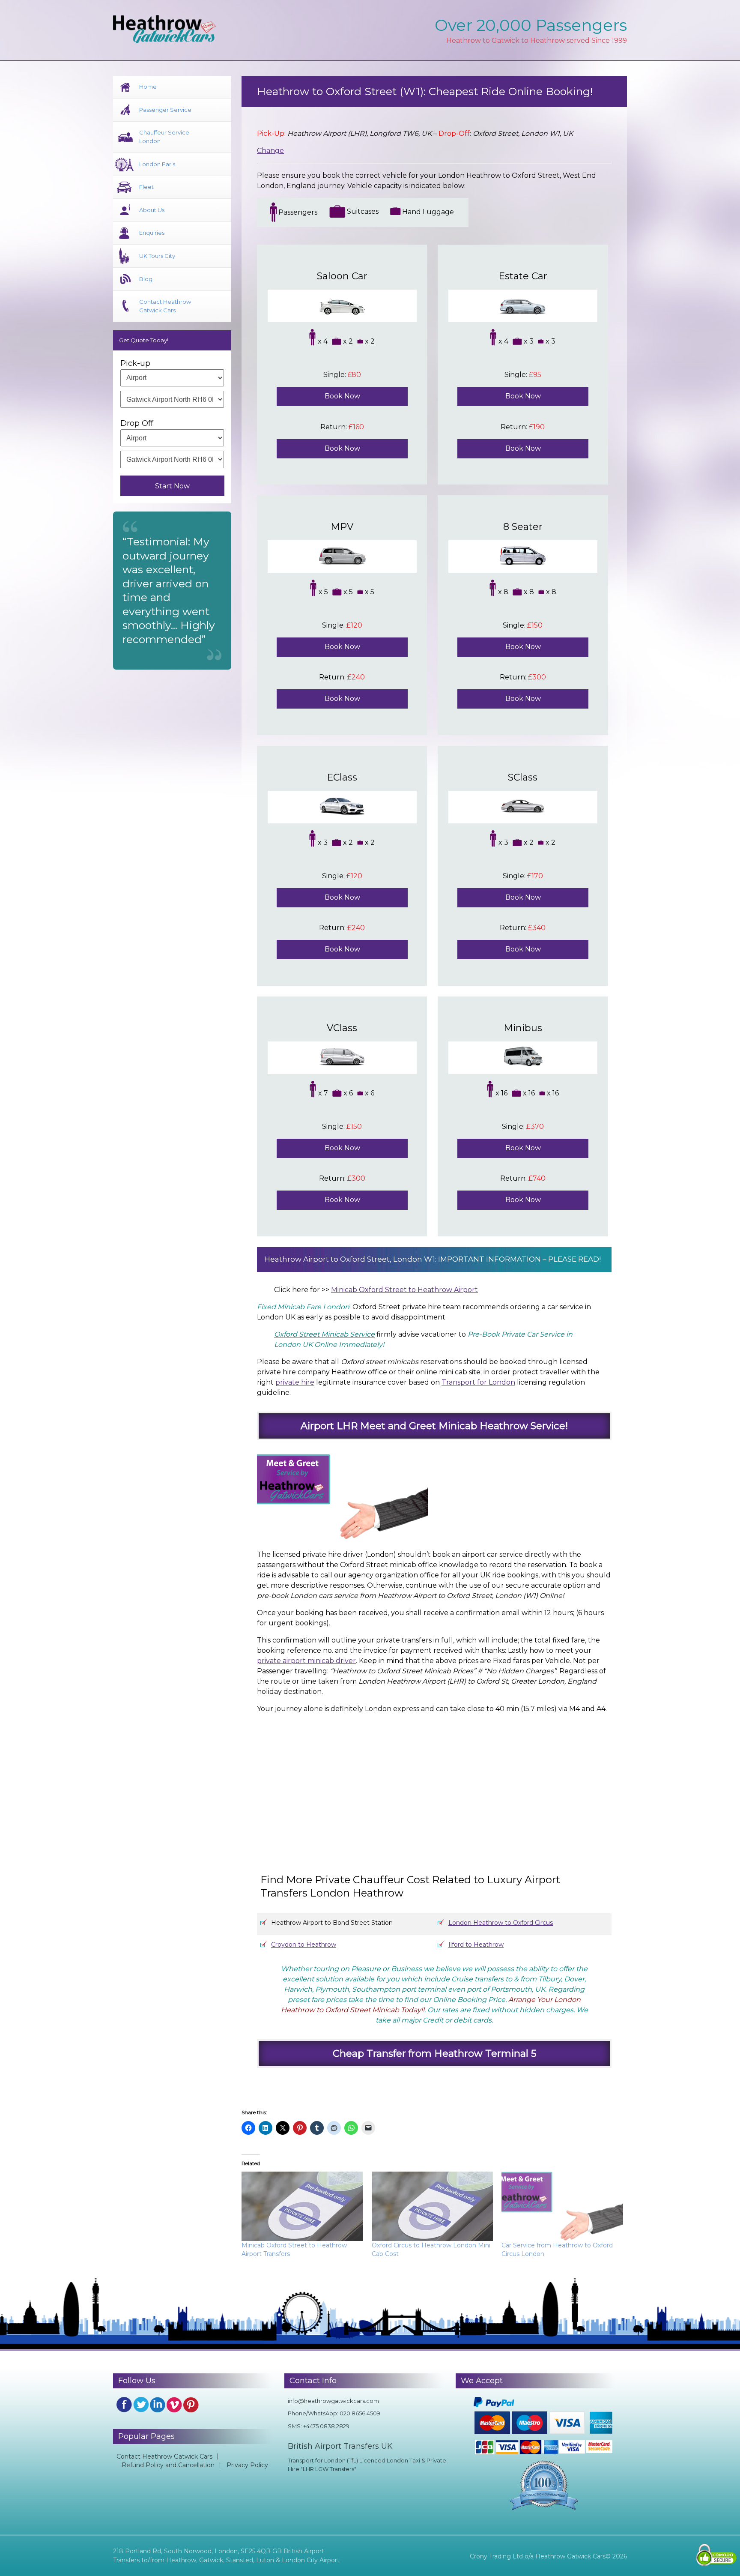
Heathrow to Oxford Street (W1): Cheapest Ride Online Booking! (425, 91)
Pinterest (191, 2405)
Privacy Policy (247, 2465)
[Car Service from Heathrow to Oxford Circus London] (562, 2206)
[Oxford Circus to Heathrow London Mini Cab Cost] (433, 2206)
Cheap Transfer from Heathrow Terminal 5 (434, 2053)
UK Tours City (157, 256)
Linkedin (158, 2405)
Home (148, 87)
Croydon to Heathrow (304, 1945)
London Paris (157, 164)
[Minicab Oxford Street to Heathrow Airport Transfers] (302, 2206)
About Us (152, 210)
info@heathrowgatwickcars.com (333, 2401)
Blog (146, 279)
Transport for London (478, 1382)
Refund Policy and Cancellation (168, 2465)
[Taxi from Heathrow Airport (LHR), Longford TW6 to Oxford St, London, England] (428, 1785)
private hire (295, 1382)
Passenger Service (165, 110)
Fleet (146, 187)
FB (124, 2405)
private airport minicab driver (306, 1661)
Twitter (141, 2405)
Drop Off (137, 423)
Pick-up (135, 363)
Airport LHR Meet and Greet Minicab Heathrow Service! (434, 1426)
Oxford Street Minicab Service (324, 1334)
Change (270, 151)
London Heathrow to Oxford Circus (501, 1923)
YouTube (174, 2405)
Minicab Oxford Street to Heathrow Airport (404, 1290)
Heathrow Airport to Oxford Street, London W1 (350, 1259)
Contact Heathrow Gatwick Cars (165, 306)
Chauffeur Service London (164, 137)
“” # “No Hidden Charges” (443, 1671)
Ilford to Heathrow (476, 1945)
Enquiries (152, 233)
